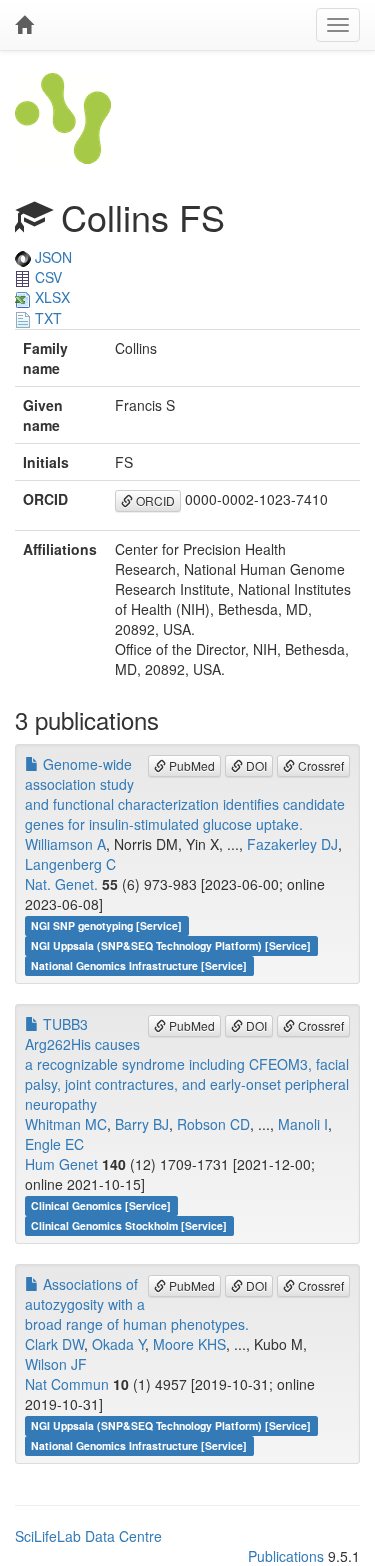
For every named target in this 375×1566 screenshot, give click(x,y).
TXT (46, 318)
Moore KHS (189, 1344)
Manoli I (303, 1124)
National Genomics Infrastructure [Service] (139, 965)
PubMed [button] (190, 765)
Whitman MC (66, 1124)
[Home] (24, 25)
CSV (46, 277)
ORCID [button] (154, 500)
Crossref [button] (319, 765)
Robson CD (213, 1124)
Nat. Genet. (61, 884)
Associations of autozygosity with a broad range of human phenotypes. (137, 1304)
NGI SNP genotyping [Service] (106, 925)
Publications (286, 1556)
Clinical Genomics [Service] (101, 1205)
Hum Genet (61, 1164)
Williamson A (65, 844)
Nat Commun (67, 1384)
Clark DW (54, 1344)
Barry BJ (142, 1124)
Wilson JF (56, 1364)
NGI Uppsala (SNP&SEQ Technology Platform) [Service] (171, 945)
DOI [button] (255, 765)
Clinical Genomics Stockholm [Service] (129, 1225)
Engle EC (54, 1144)
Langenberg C (70, 864)
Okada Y (118, 1344)
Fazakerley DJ (292, 844)
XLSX (50, 297)
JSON (51, 257)
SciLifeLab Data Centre (88, 1536)
